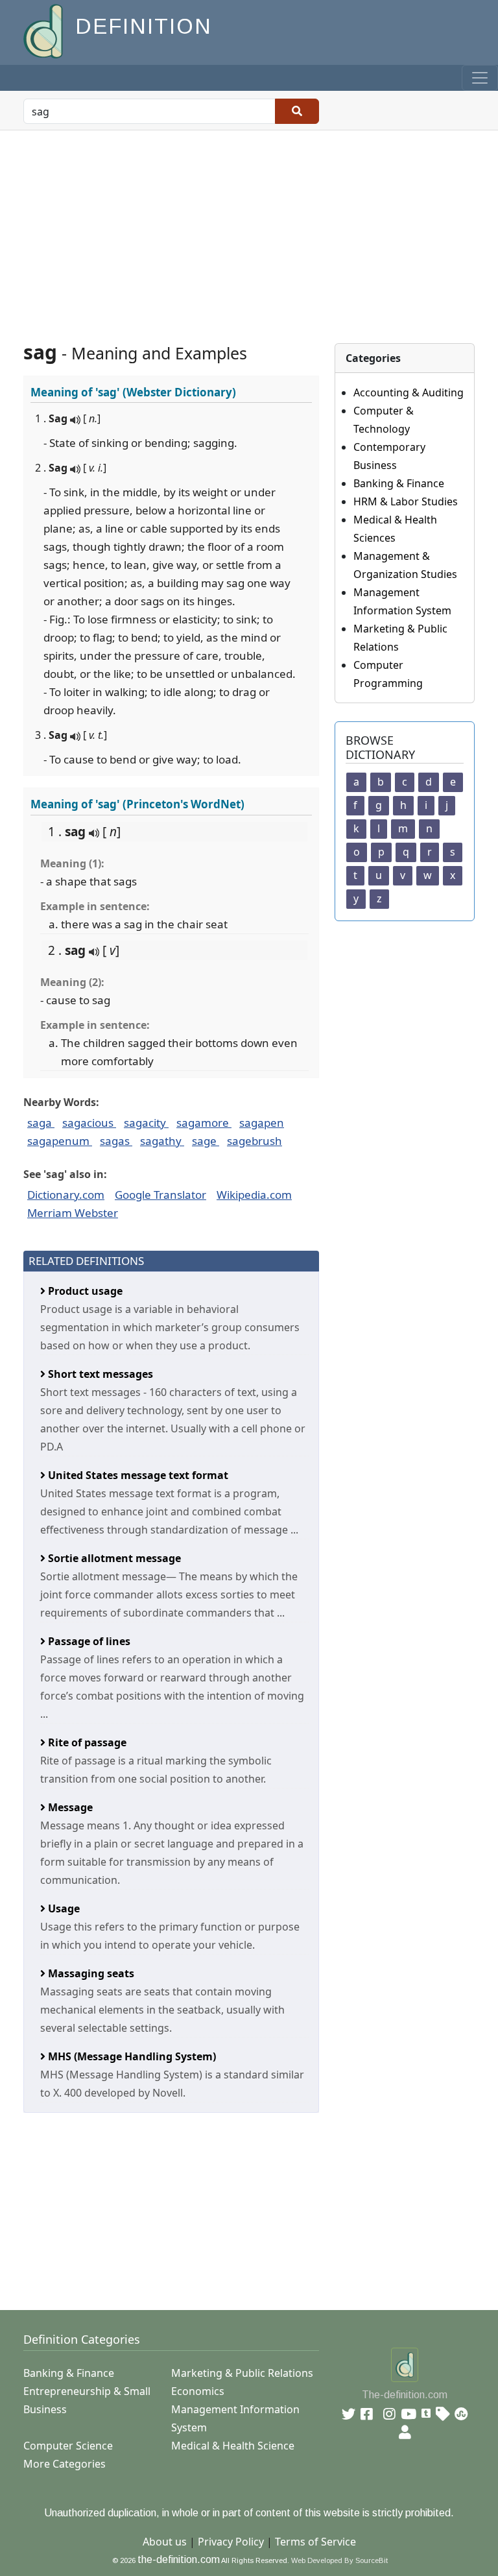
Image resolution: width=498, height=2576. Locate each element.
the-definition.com (179, 2559)
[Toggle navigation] (480, 78)
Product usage (84, 1291)
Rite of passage (86, 1742)
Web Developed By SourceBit (339, 2560)
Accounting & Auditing (409, 392)
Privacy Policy (231, 2542)
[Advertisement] (249, 228)
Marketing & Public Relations (242, 2373)
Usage (63, 1908)
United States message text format (137, 1475)
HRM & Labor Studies (406, 501)
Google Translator (160, 1195)
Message (69, 1807)
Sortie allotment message (113, 1558)
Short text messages (99, 1374)
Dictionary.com (66, 1195)
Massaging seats (90, 1973)
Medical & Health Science (233, 2446)
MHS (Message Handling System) (131, 2056)
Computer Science (68, 2446)
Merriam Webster (73, 1213)
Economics (198, 2391)
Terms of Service (315, 2542)
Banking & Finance (399, 483)
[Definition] (44, 30)
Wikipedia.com (254, 1195)
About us (165, 2542)
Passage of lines (88, 1641)
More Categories (65, 2464)
